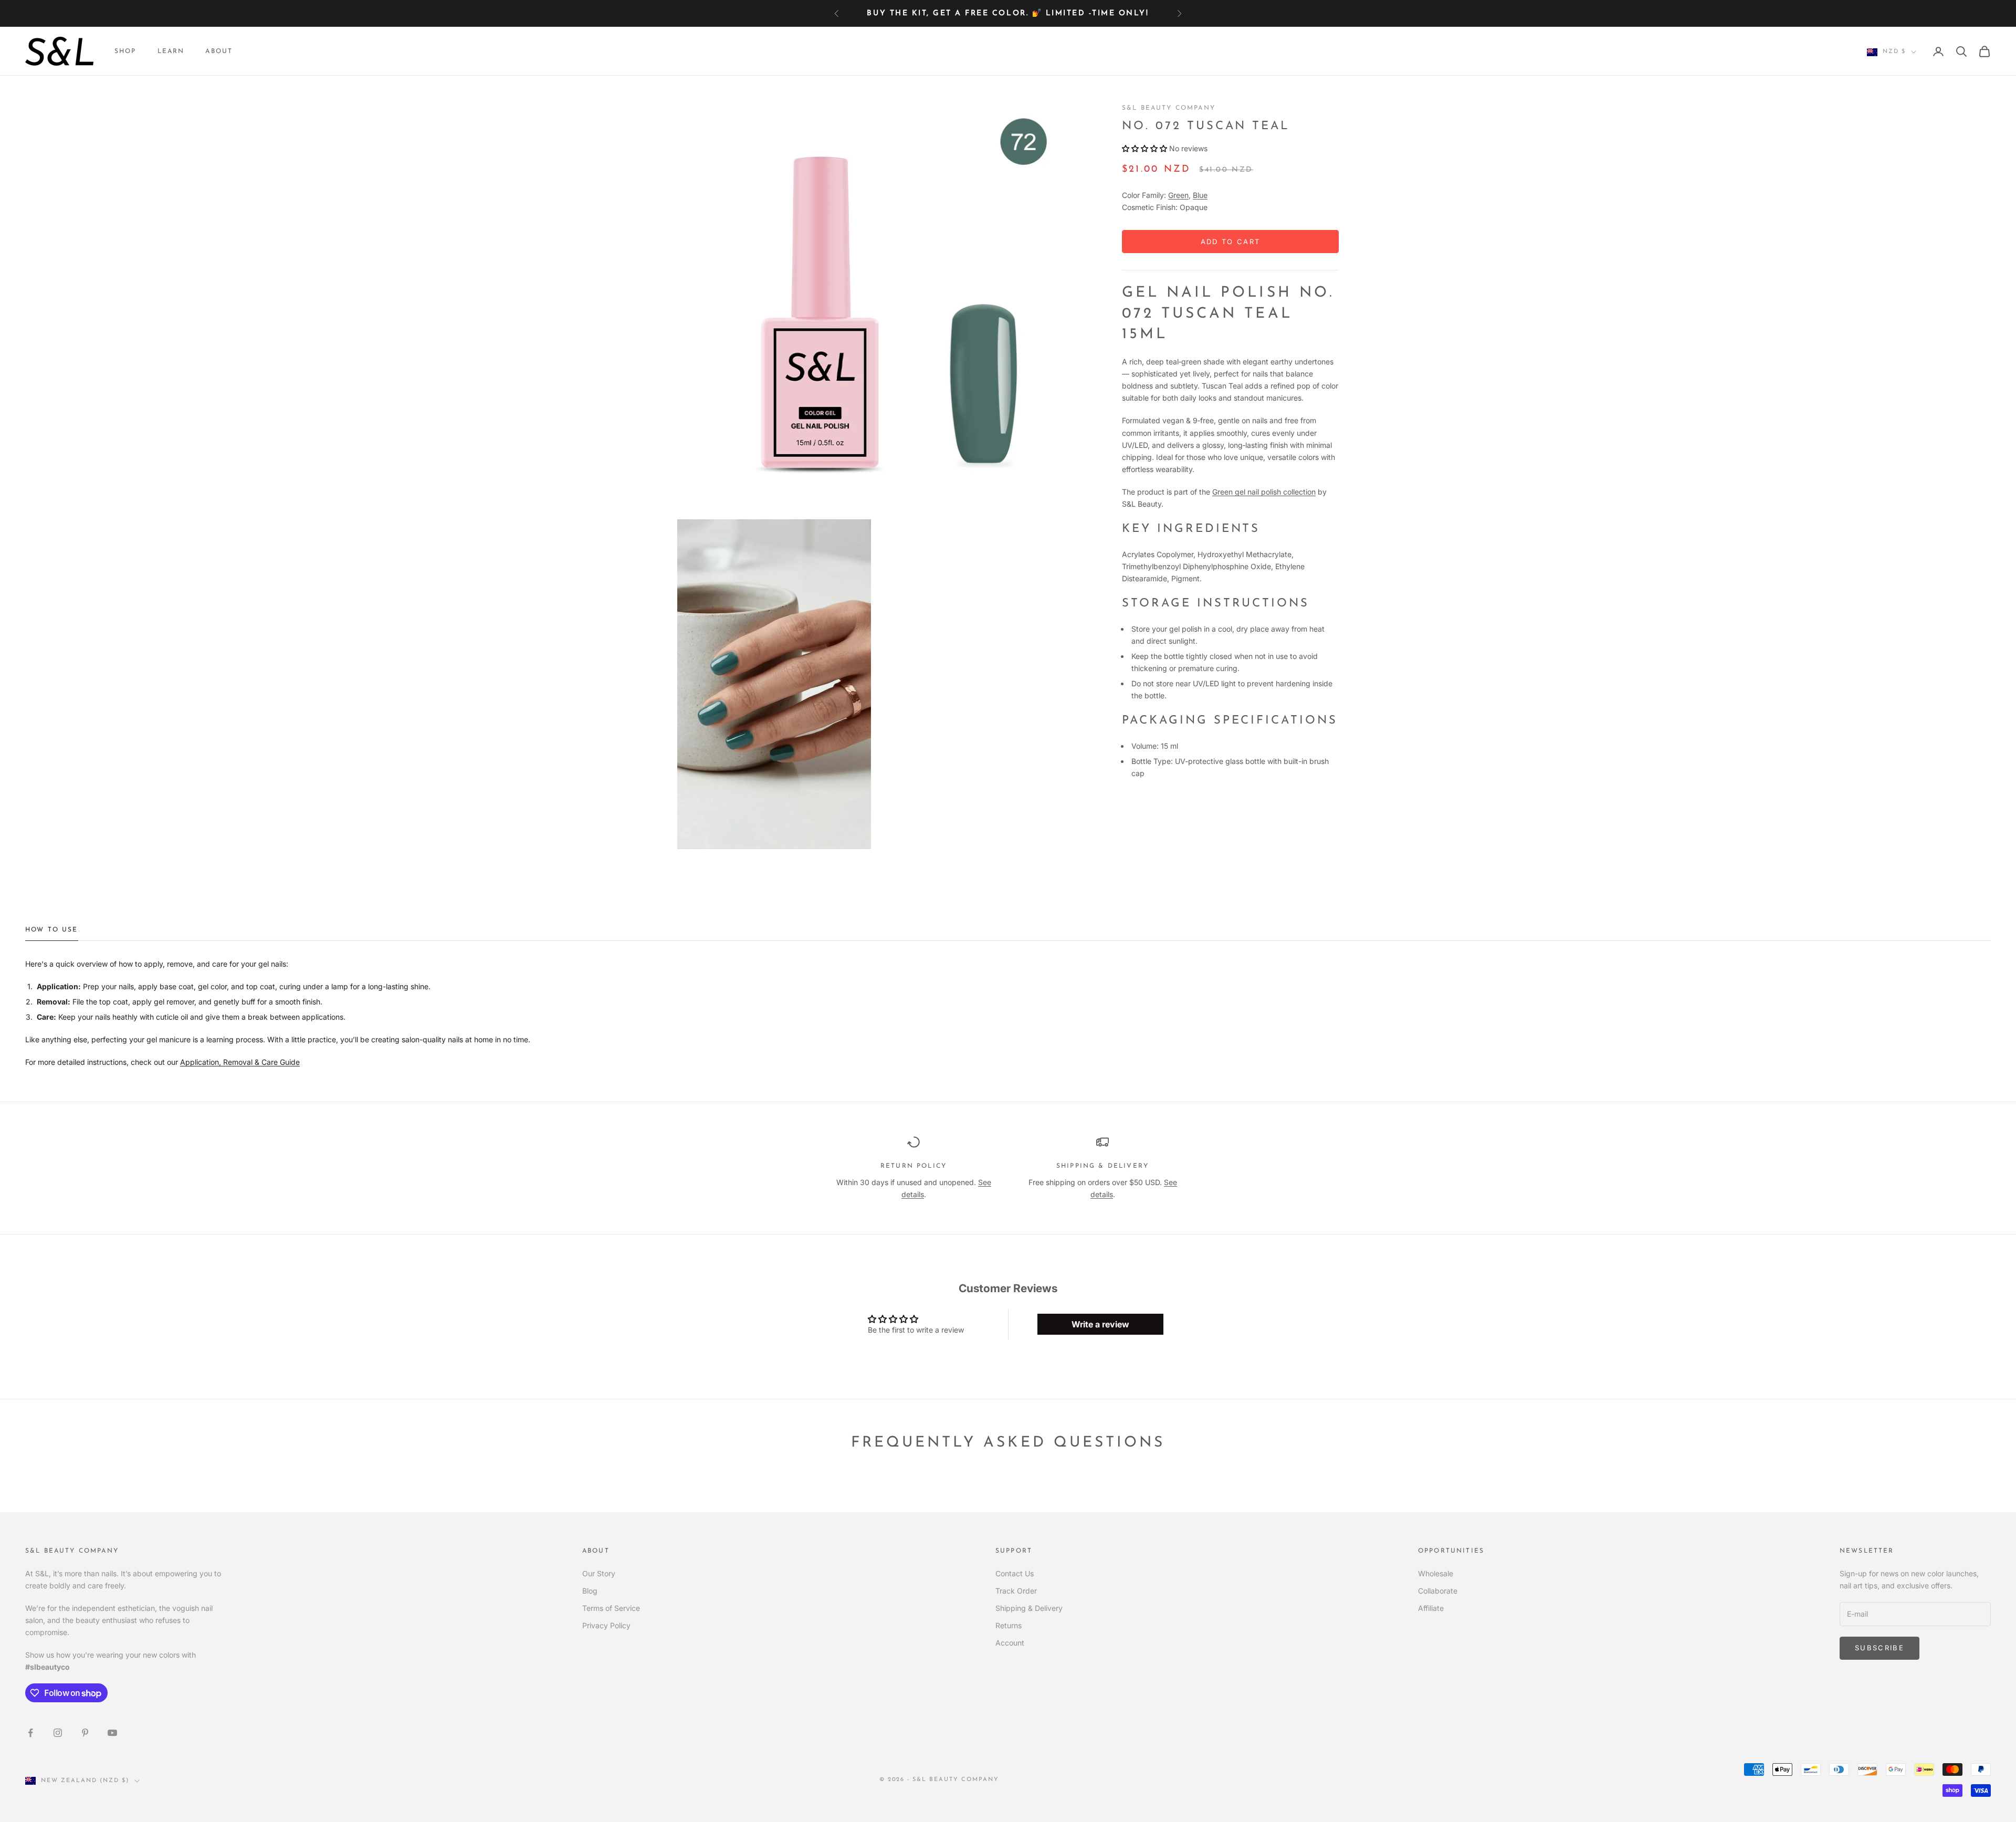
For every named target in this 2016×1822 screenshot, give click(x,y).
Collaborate (1438, 1591)
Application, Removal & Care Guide (240, 1062)
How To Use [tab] (52, 930)
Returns (1009, 1625)
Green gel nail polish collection (1264, 492)
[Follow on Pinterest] (85, 1733)
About (219, 51)
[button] (1144, 149)
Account (1010, 1643)
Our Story (599, 1573)
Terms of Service (611, 1608)
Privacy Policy (606, 1625)
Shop (125, 51)
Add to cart (1231, 242)
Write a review (1100, 1324)
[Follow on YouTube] (112, 1733)
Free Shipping (934, 13)
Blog (590, 1591)
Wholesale (1436, 1573)
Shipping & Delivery (1029, 1608)
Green (1178, 196)
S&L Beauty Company (1169, 108)
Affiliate (1431, 1608)
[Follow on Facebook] (30, 1733)
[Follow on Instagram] (58, 1733)
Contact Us (1015, 1573)
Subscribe (1879, 1648)
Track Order (1016, 1591)
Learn (171, 51)
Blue (1200, 196)
